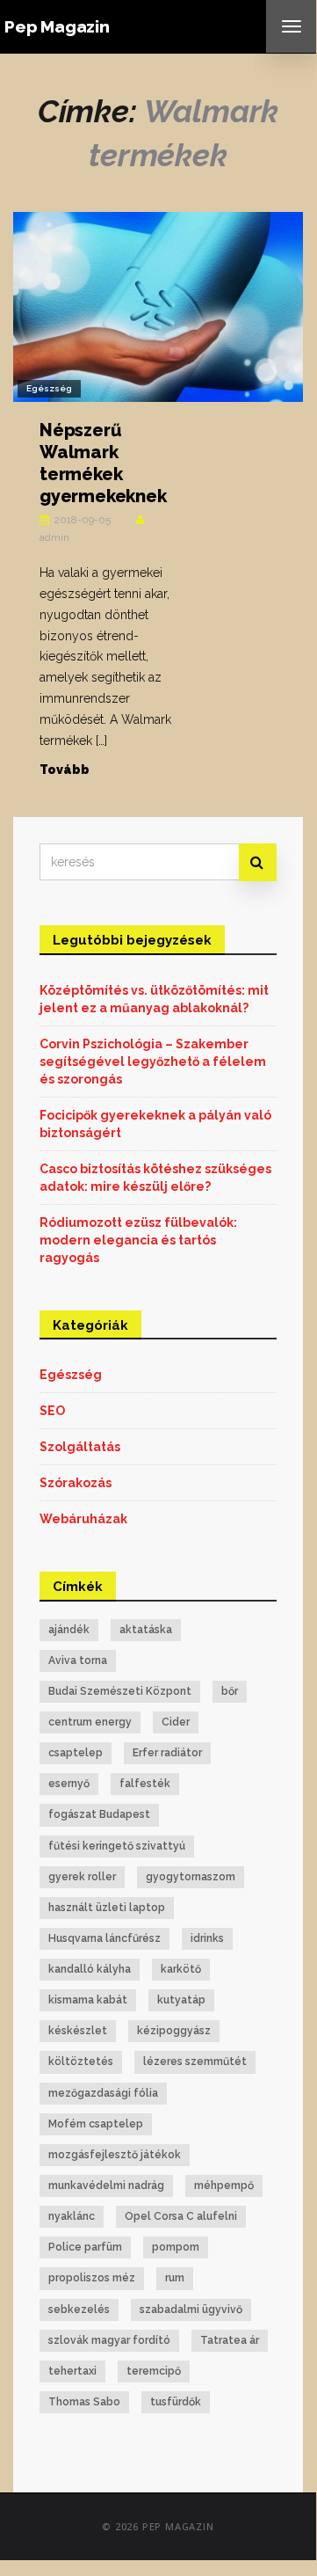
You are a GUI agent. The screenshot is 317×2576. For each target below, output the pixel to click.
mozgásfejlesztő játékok (115, 2155)
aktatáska (146, 1630)
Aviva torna (78, 1660)
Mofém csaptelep (96, 2124)
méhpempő (224, 2186)
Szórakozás (76, 1483)
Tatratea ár (230, 2340)
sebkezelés (79, 2310)
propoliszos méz (92, 2278)
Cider (176, 1722)
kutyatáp (181, 2000)
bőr (230, 1691)
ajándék (69, 1630)
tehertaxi (72, 2371)
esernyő (69, 1784)
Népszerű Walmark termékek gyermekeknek (103, 463)
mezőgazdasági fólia (103, 2093)
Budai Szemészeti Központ (120, 1691)
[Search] (258, 862)
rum (175, 2278)
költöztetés (81, 2062)
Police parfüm (85, 2247)
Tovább (65, 770)
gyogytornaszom (191, 1877)
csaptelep (76, 1753)
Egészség (49, 388)
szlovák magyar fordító (109, 2340)
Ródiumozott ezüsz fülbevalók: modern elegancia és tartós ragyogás (138, 1240)
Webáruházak (83, 1519)
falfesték (145, 1784)
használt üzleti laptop (107, 1908)
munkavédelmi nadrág (106, 2186)
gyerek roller (82, 1877)
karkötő (181, 1969)
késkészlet (78, 2031)
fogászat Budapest (99, 1814)
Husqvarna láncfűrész (104, 1938)
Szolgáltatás (80, 1447)
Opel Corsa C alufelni (181, 2216)
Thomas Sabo (84, 2402)
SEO (52, 1411)
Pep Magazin (57, 26)
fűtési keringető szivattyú (117, 1846)
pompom (176, 2247)
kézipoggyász (174, 2031)
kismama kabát (88, 2000)
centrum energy (90, 1722)
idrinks (207, 1938)
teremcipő (154, 2371)
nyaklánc (72, 2216)
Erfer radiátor (167, 1753)
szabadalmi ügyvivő (191, 2310)
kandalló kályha (90, 1969)
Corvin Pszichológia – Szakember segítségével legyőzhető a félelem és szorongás (153, 1062)
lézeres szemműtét (195, 2062)
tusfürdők (176, 2402)
